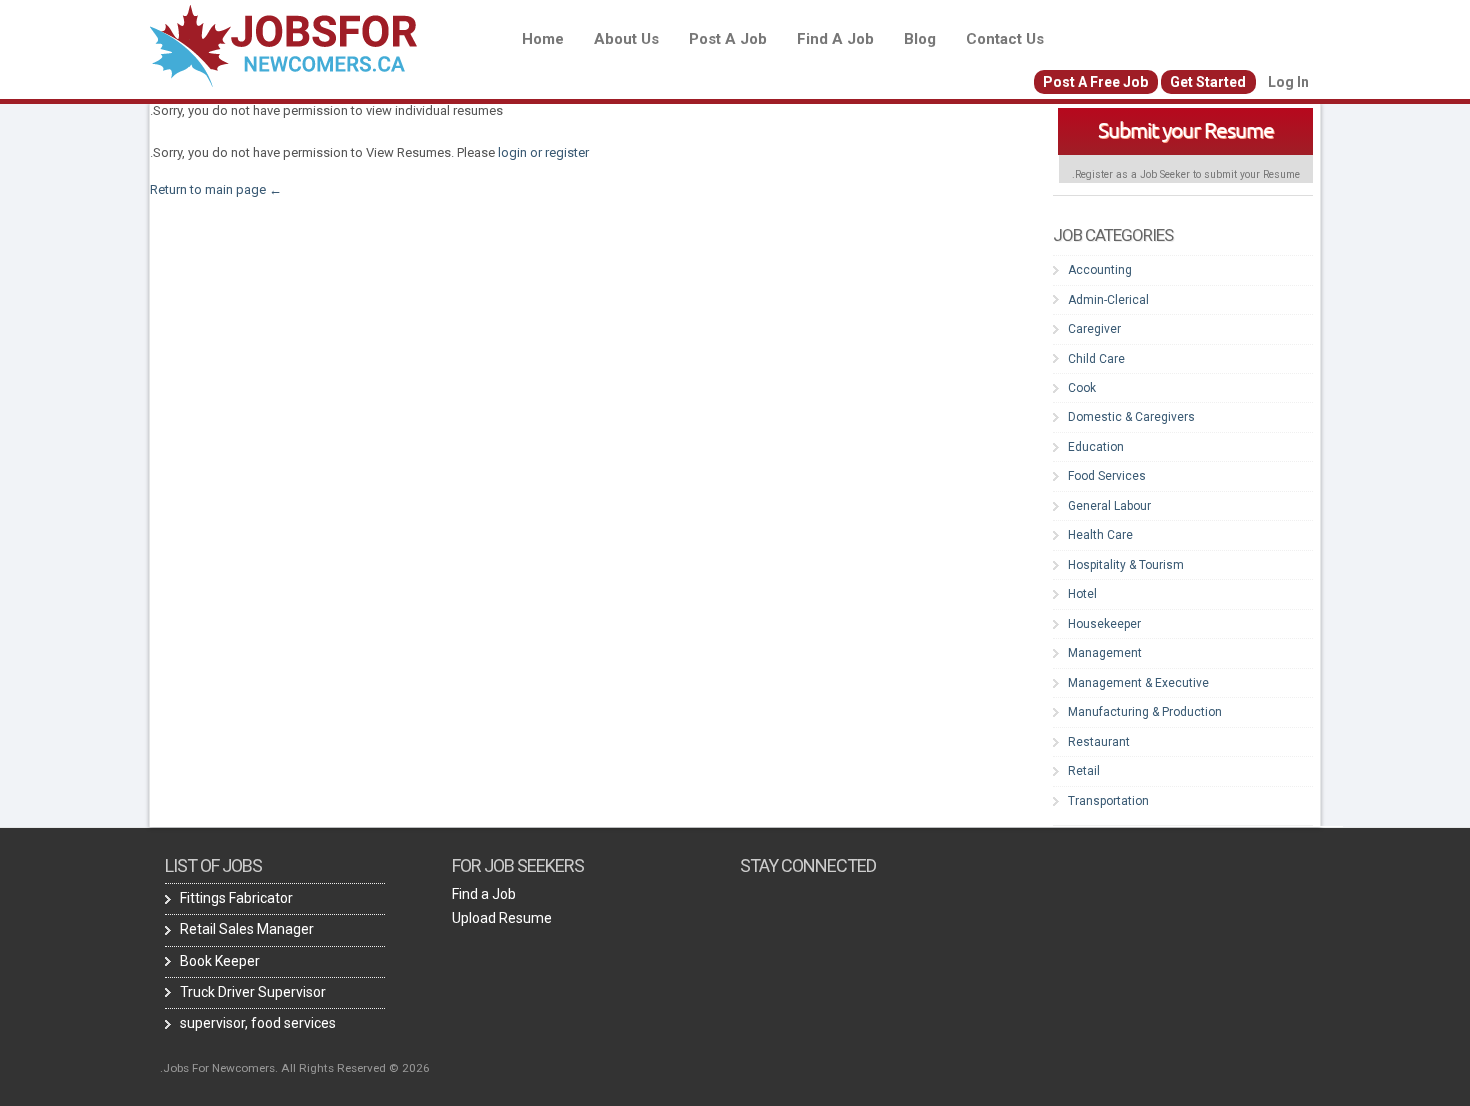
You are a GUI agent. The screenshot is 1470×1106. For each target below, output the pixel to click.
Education (1096, 447)
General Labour (1109, 506)
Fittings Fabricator (236, 898)
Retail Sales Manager (247, 929)
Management (1105, 653)
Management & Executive (1138, 683)
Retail (1084, 771)
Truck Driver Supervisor (253, 992)
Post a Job (728, 39)
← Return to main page (217, 189)
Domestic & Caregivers (1131, 417)
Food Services (1107, 476)
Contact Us (1005, 39)
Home (543, 39)
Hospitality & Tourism (1126, 565)
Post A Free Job (1095, 82)
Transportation (1108, 801)
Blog (920, 39)
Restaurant (1099, 742)
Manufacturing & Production (1145, 712)
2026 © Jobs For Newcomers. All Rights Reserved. (295, 1068)
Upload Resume (502, 918)
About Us (626, 39)
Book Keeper (220, 961)
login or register (543, 152)
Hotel (1082, 594)
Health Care (1100, 535)
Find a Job (835, 39)
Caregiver (1094, 329)
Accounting (1100, 270)
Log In (1288, 82)
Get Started (1208, 82)
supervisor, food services (258, 1023)
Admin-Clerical (1108, 300)
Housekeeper (1104, 624)
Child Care (1096, 359)
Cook (1082, 388)
